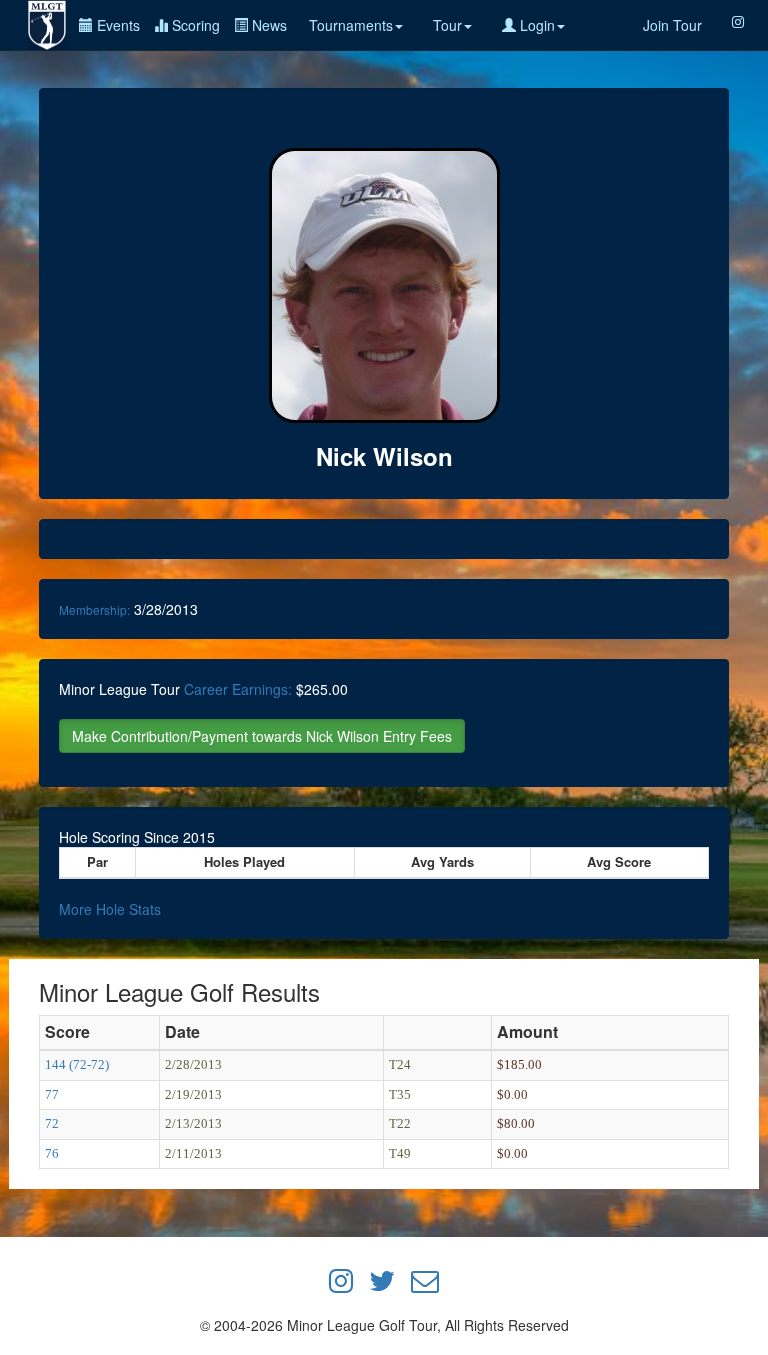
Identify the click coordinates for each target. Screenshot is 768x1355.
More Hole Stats (110, 909)
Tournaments (351, 25)
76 (52, 1153)
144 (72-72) (77, 1064)
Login (535, 25)
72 (52, 1123)
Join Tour (672, 25)
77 (52, 1094)
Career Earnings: (238, 689)
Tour (447, 25)
